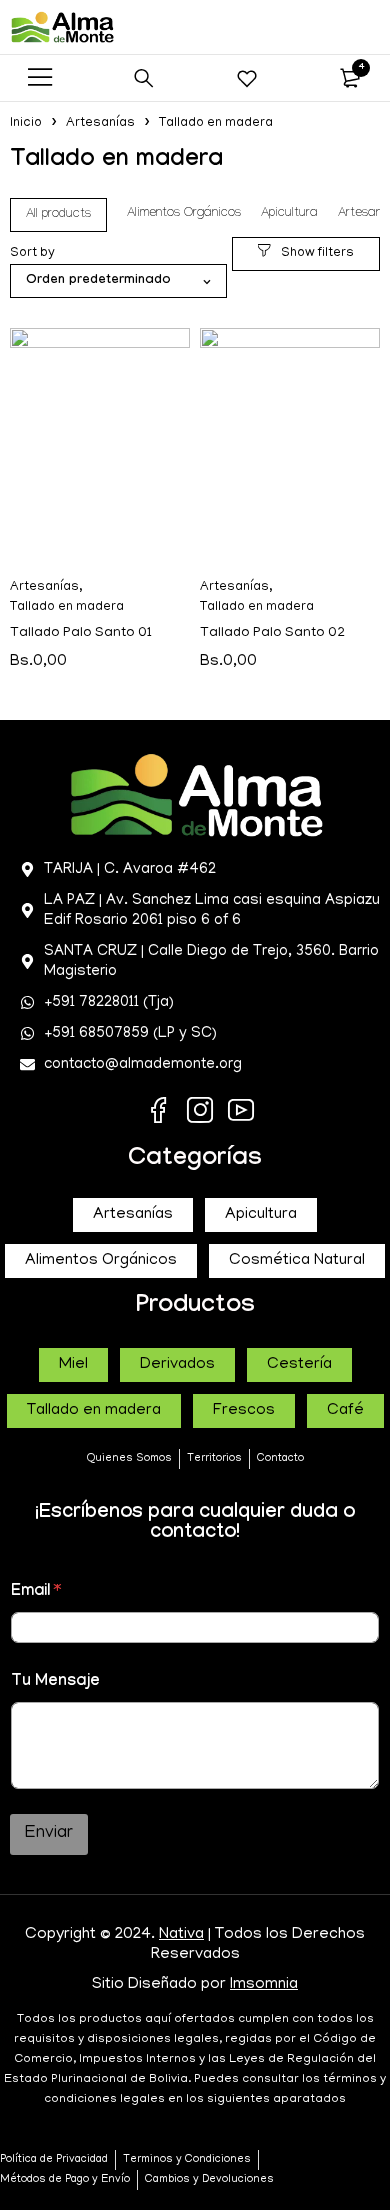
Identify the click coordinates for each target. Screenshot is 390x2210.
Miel (73, 1365)
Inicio (26, 123)
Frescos (244, 1411)
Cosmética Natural (297, 1261)
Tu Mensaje (55, 1682)
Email (36, 1592)
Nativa (181, 1935)
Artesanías (100, 123)
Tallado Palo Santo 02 (272, 633)
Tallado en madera (67, 607)
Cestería (299, 1365)
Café (345, 1411)
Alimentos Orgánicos (184, 214)
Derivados (177, 1365)
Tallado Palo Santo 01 (81, 633)
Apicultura (289, 214)
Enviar (49, 1834)
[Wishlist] (247, 78)
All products (58, 215)
